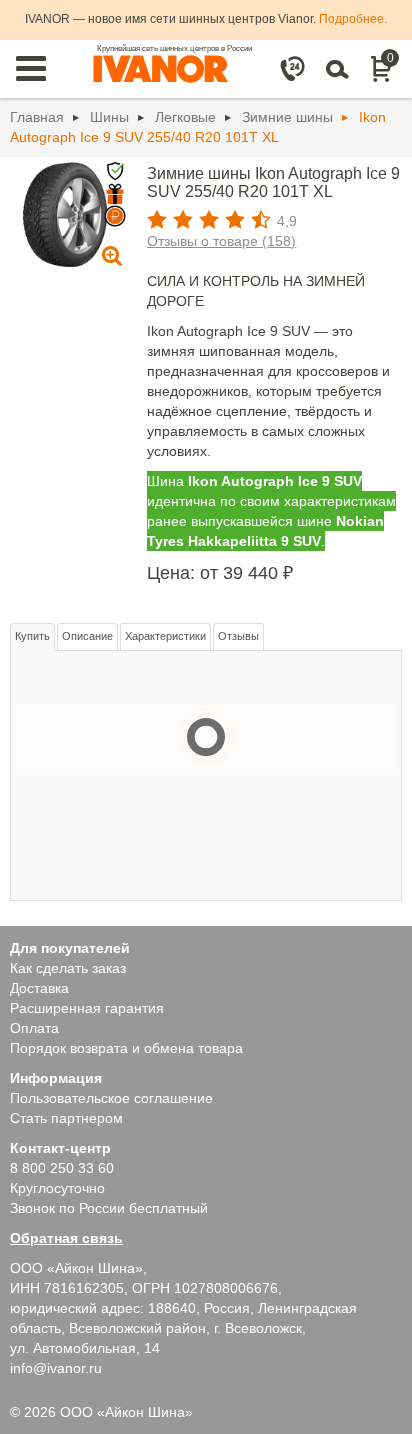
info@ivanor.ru (56, 1368)
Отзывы (238, 636)
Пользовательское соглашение (111, 1098)
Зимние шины (287, 117)
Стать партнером (66, 1118)
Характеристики (165, 636)
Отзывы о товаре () (221, 241)
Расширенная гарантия (87, 1008)
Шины (109, 117)
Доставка (39, 988)
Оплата (34, 1028)
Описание (87, 636)
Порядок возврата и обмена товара (126, 1048)
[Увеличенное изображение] (65, 214)
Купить (32, 636)
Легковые (185, 117)
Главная (37, 117)
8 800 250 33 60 (62, 1168)
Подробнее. (353, 19)
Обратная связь (66, 1238)
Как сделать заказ (68, 968)
